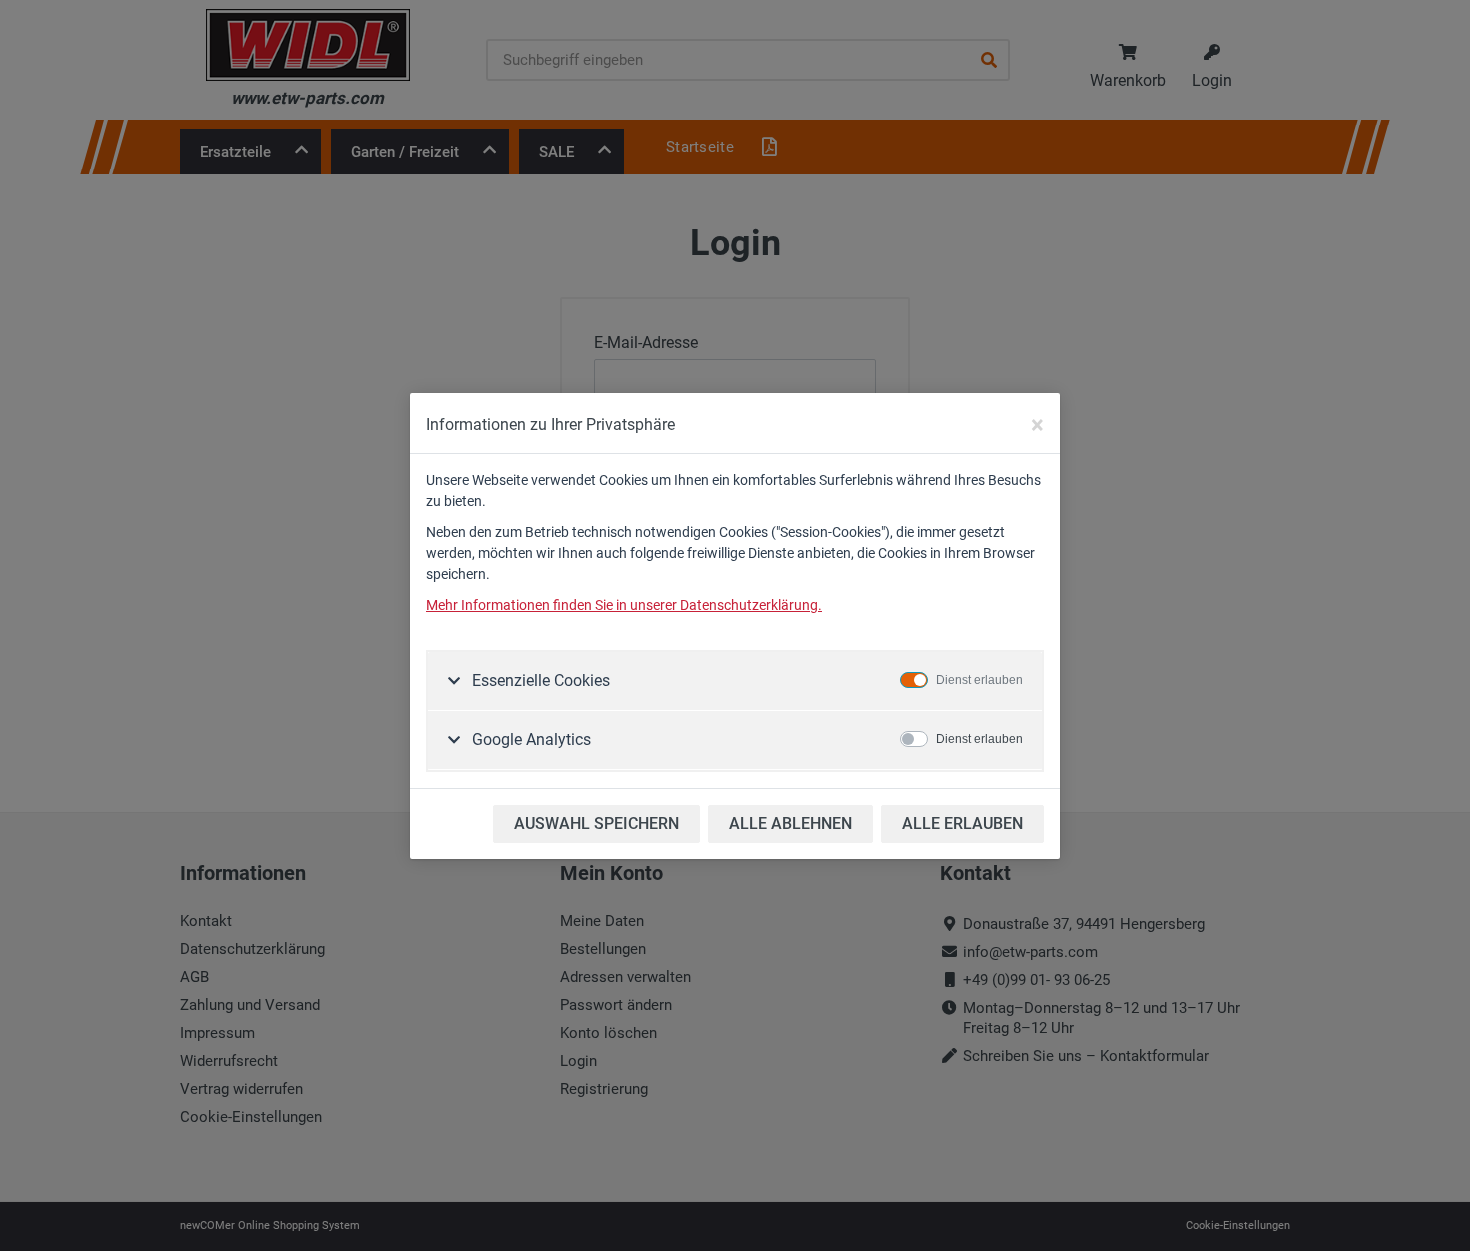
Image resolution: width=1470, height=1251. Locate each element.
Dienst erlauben (979, 680)
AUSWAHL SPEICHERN (596, 823)
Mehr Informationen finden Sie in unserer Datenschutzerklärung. (624, 605)
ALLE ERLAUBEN (962, 823)
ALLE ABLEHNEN (790, 823)
